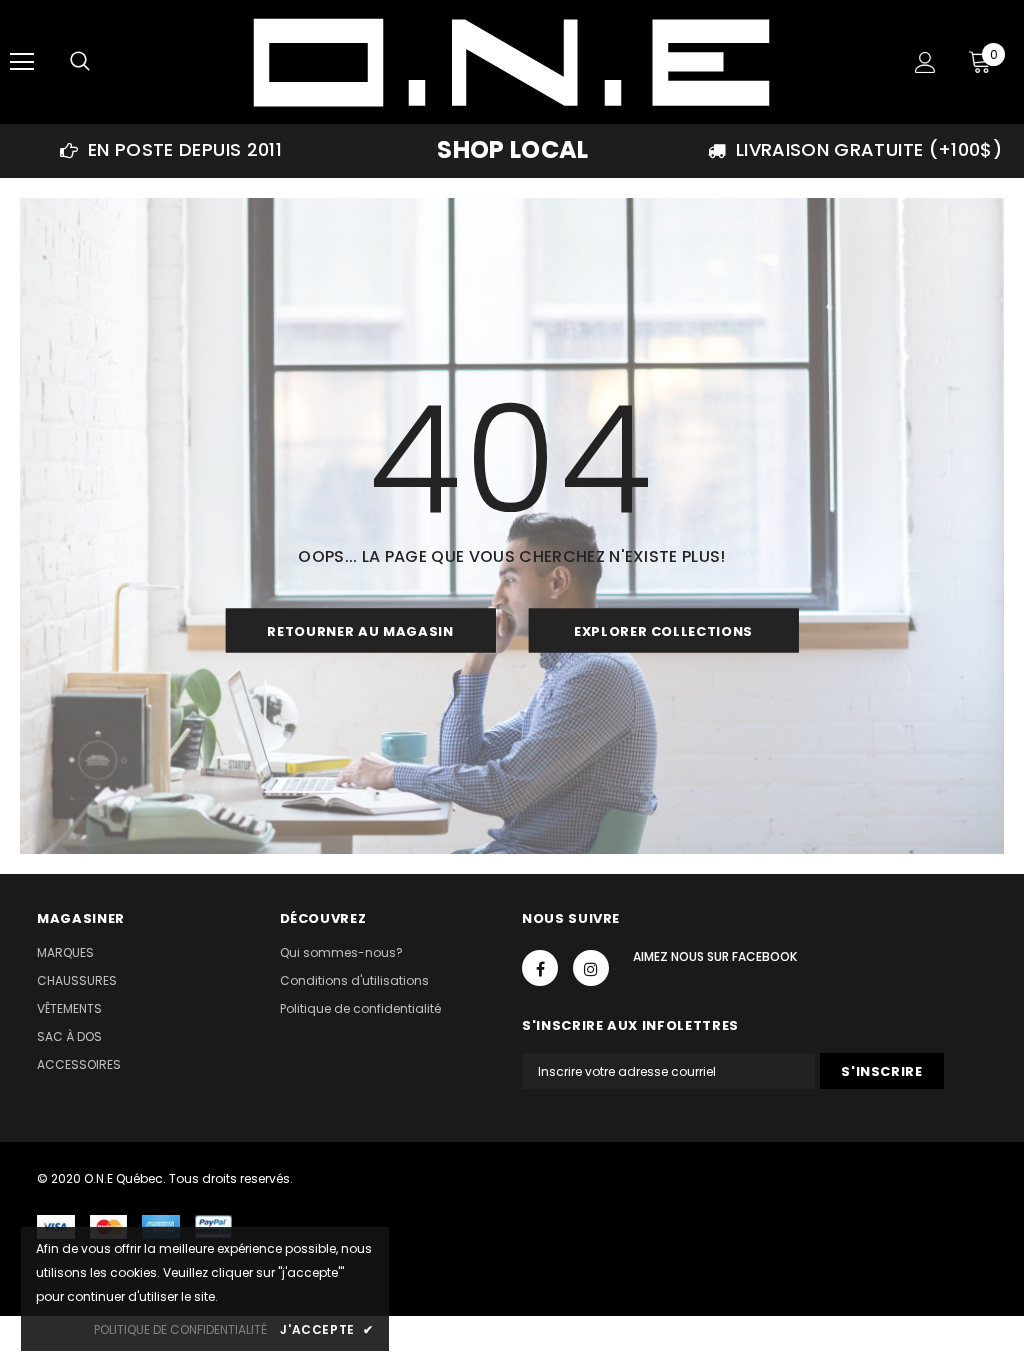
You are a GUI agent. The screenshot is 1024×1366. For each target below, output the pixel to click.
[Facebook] (540, 968)
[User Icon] (925, 62)
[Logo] (509, 61)
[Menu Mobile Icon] (22, 62)
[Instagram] (591, 968)
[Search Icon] (80, 62)
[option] (171, 150)
